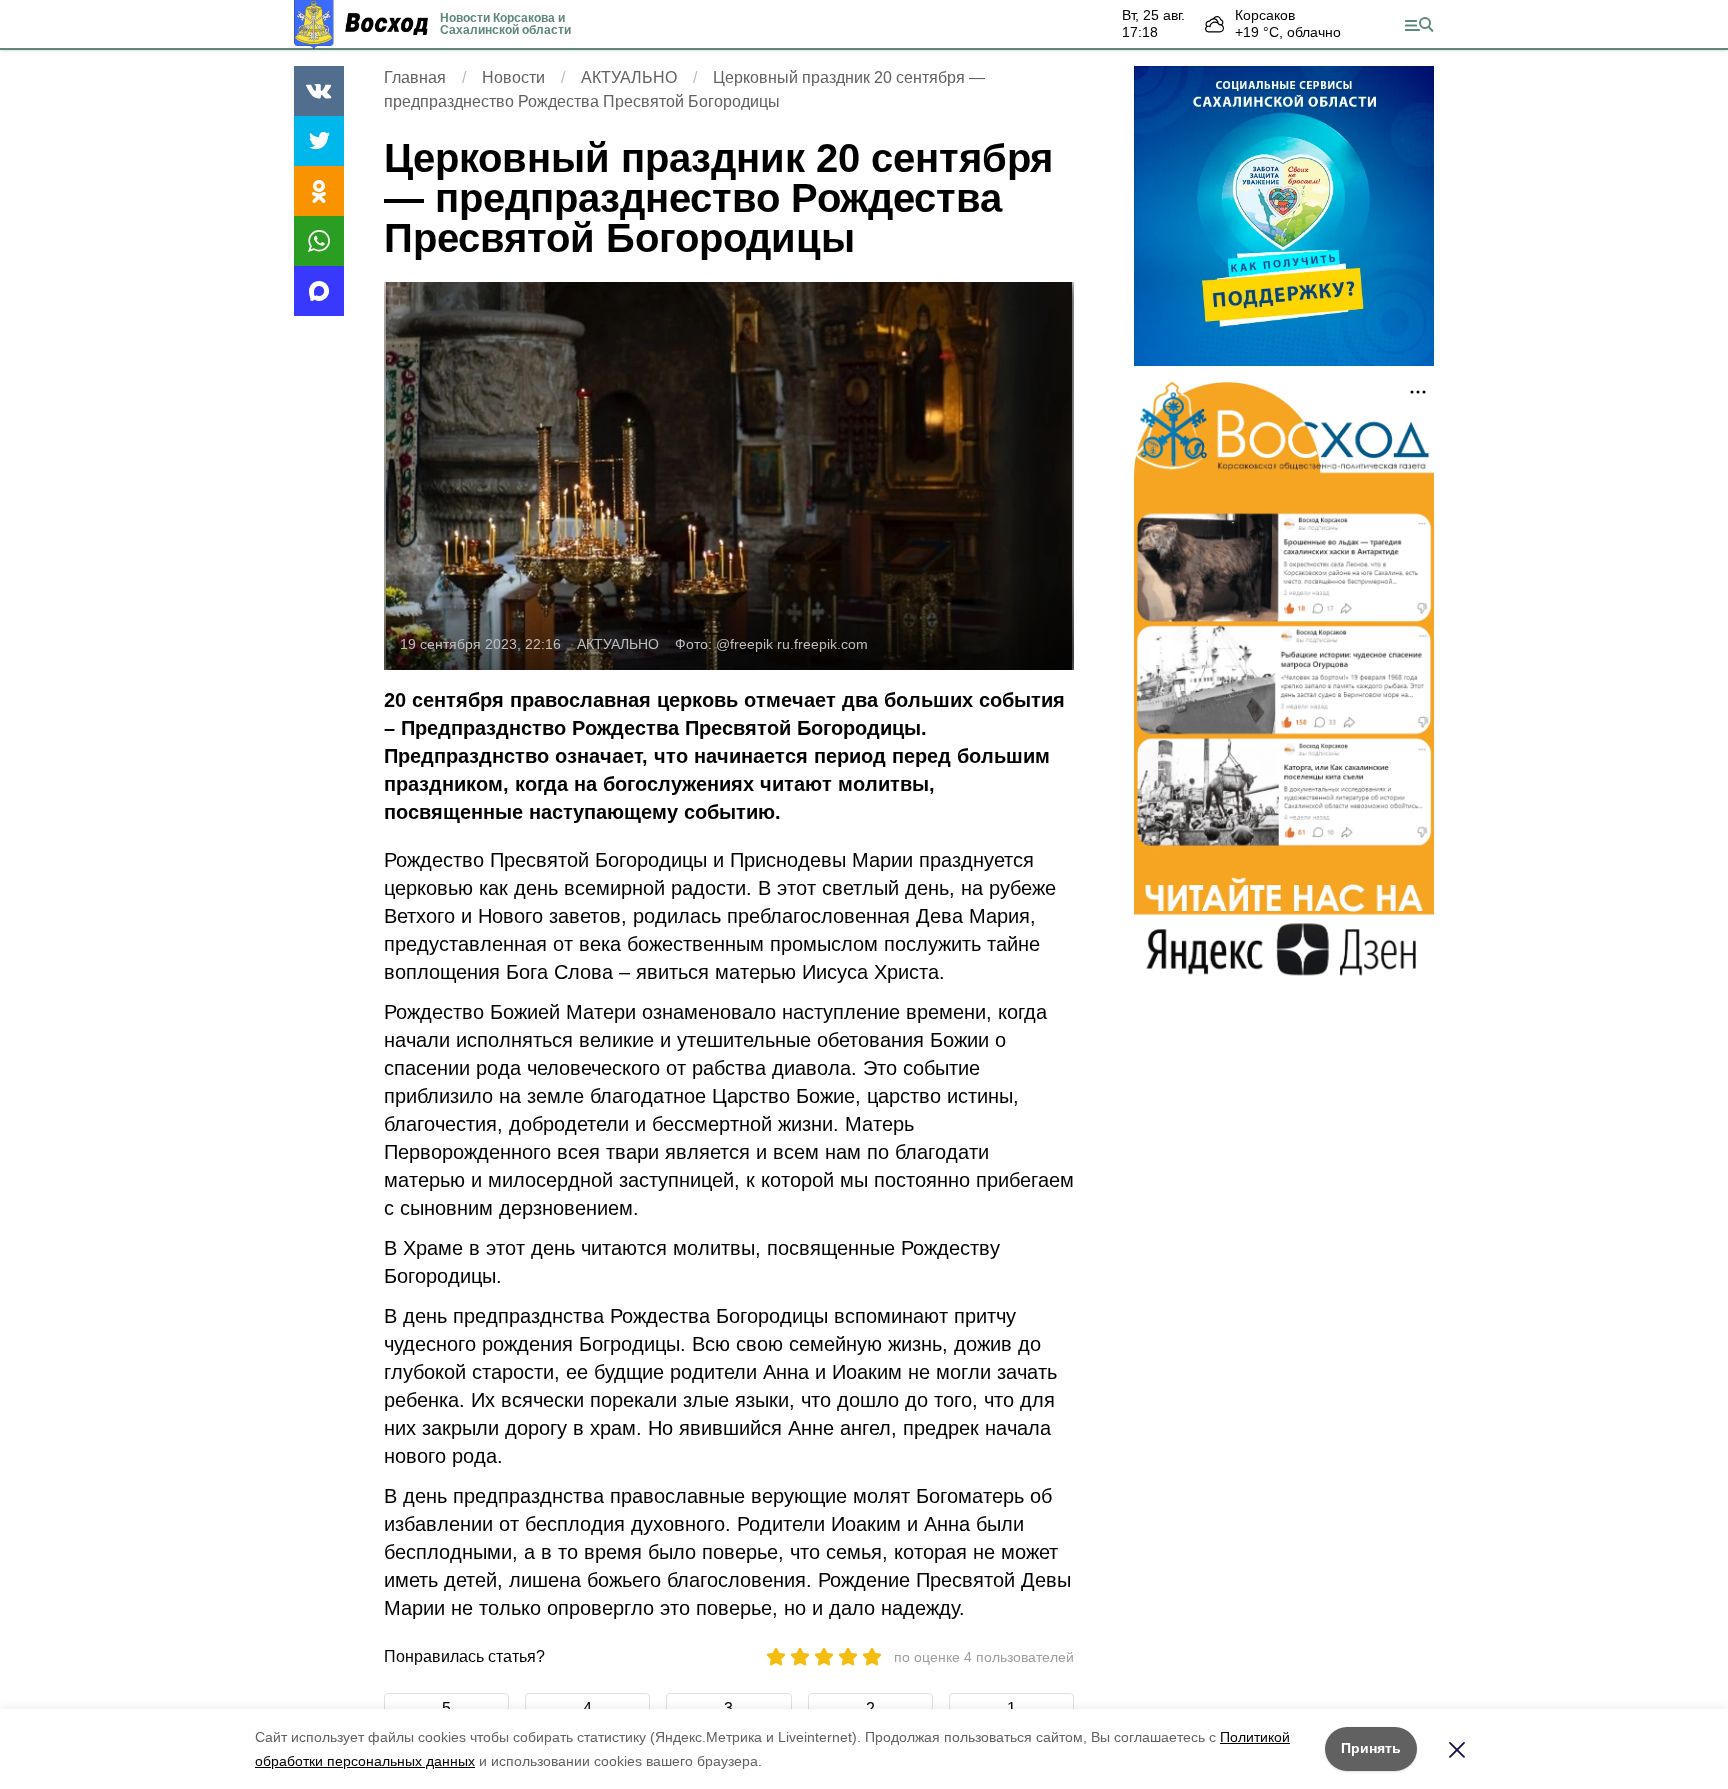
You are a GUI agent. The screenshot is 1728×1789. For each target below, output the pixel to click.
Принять (1371, 1748)
